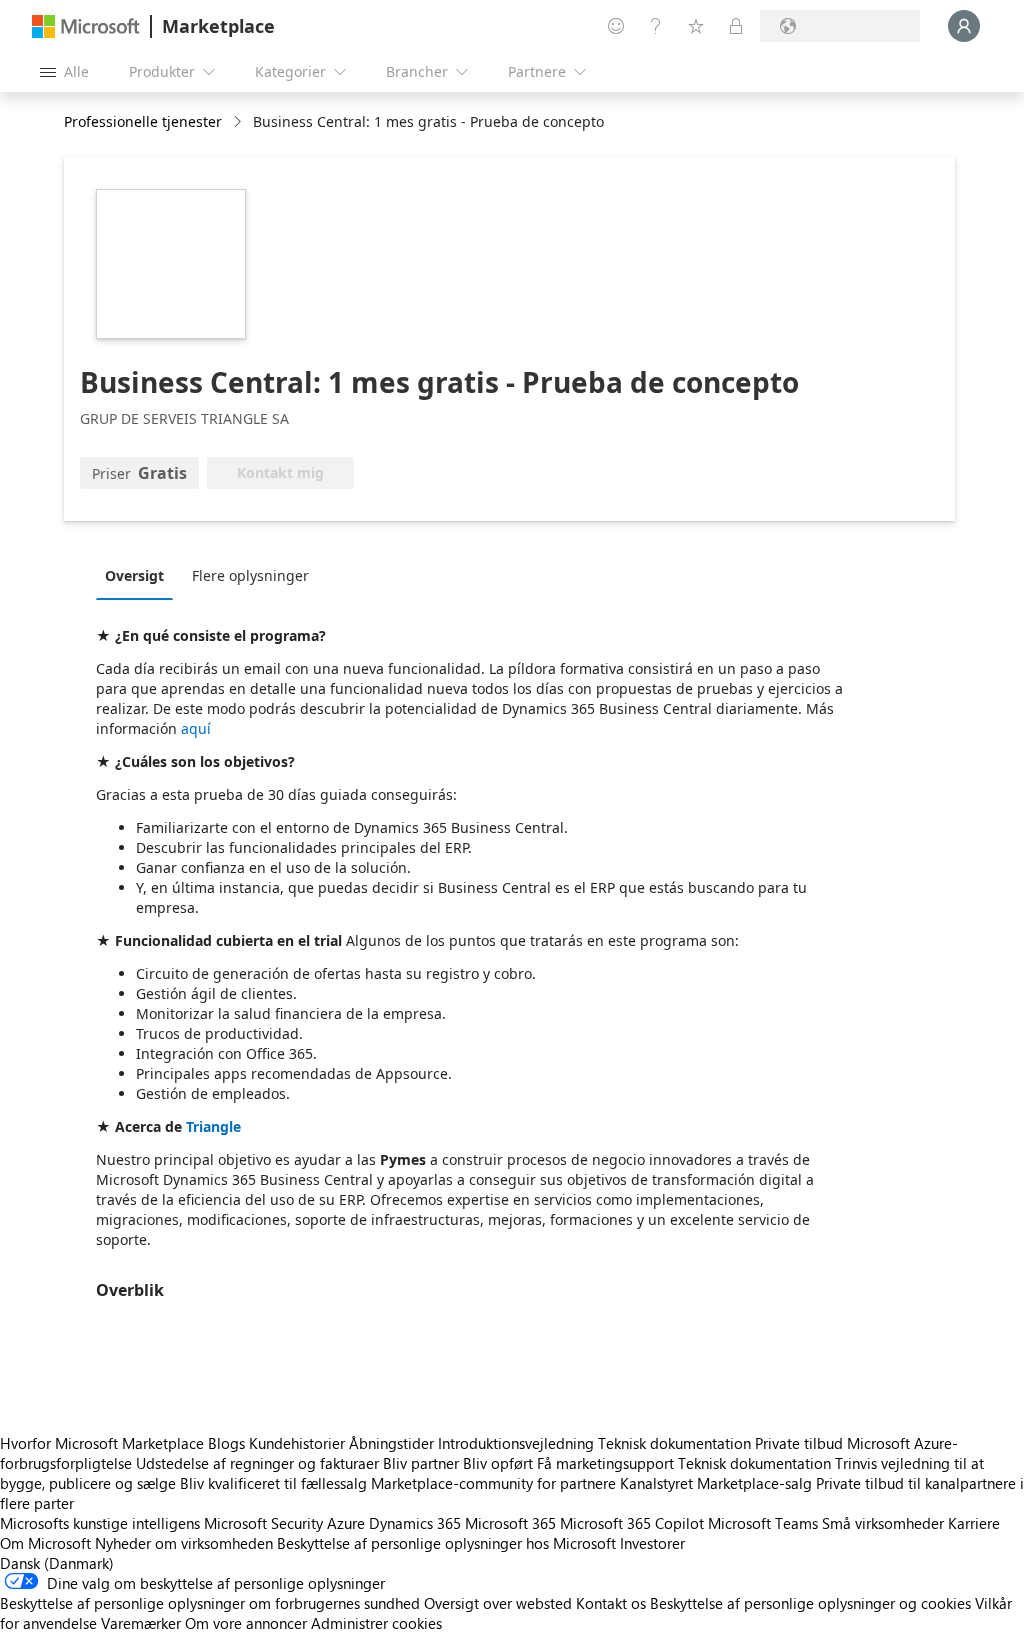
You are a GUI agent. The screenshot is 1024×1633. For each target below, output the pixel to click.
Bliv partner (421, 1463)
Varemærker (141, 1623)
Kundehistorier (297, 1443)
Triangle (213, 1126)
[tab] (139, 575)
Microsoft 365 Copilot (632, 1523)
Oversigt (134, 575)
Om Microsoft (45, 1543)
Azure (346, 1523)
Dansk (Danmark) (57, 1563)
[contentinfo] (239, 122)
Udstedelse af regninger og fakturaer (257, 1463)
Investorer (652, 1543)
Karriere (974, 1523)
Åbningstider (391, 1443)
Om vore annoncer (246, 1623)
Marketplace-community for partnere (493, 1483)
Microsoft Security (263, 1523)
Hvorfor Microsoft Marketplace (102, 1443)
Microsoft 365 (510, 1523)
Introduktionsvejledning (516, 1443)
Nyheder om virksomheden (184, 1543)
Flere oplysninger (250, 575)
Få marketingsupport (605, 1463)
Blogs (226, 1443)
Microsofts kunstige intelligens (100, 1523)
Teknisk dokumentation (674, 1443)
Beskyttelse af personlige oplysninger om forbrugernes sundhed (210, 1603)
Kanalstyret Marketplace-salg (716, 1483)
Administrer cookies (376, 1623)
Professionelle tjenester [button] (143, 121)
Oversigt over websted (498, 1603)
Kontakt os (611, 1603)
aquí (196, 728)
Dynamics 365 (415, 1523)
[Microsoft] (86, 26)
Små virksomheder (883, 1523)
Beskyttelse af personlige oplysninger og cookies (810, 1603)
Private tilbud (799, 1443)
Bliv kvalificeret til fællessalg (273, 1483)
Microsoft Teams (763, 1523)
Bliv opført (498, 1463)
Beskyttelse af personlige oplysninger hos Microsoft (446, 1543)
